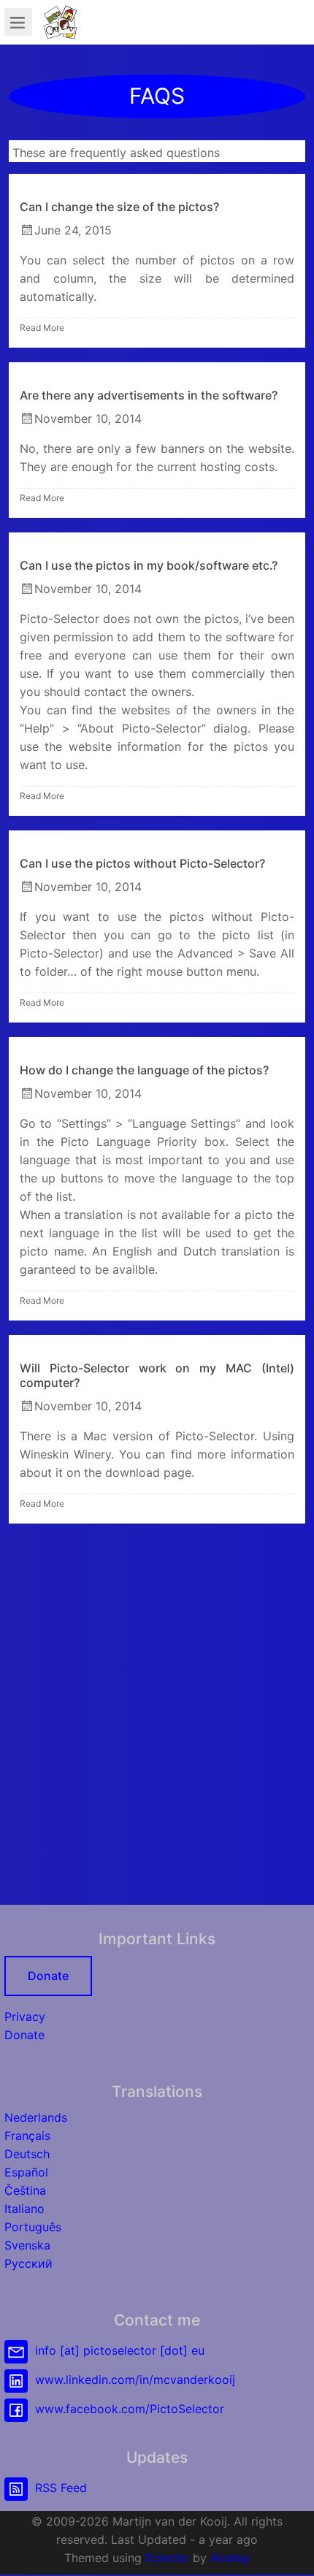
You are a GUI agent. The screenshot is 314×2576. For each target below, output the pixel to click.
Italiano (24, 2209)
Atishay (230, 2558)
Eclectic (167, 2558)
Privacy (25, 2017)
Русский (28, 2263)
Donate (48, 1976)
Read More (42, 328)
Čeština (25, 2190)
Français (27, 2136)
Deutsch (27, 2154)
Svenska (27, 2245)
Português (33, 2227)
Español (26, 2172)
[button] (288, 2550)
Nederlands (36, 2117)
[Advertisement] (157, 1717)
